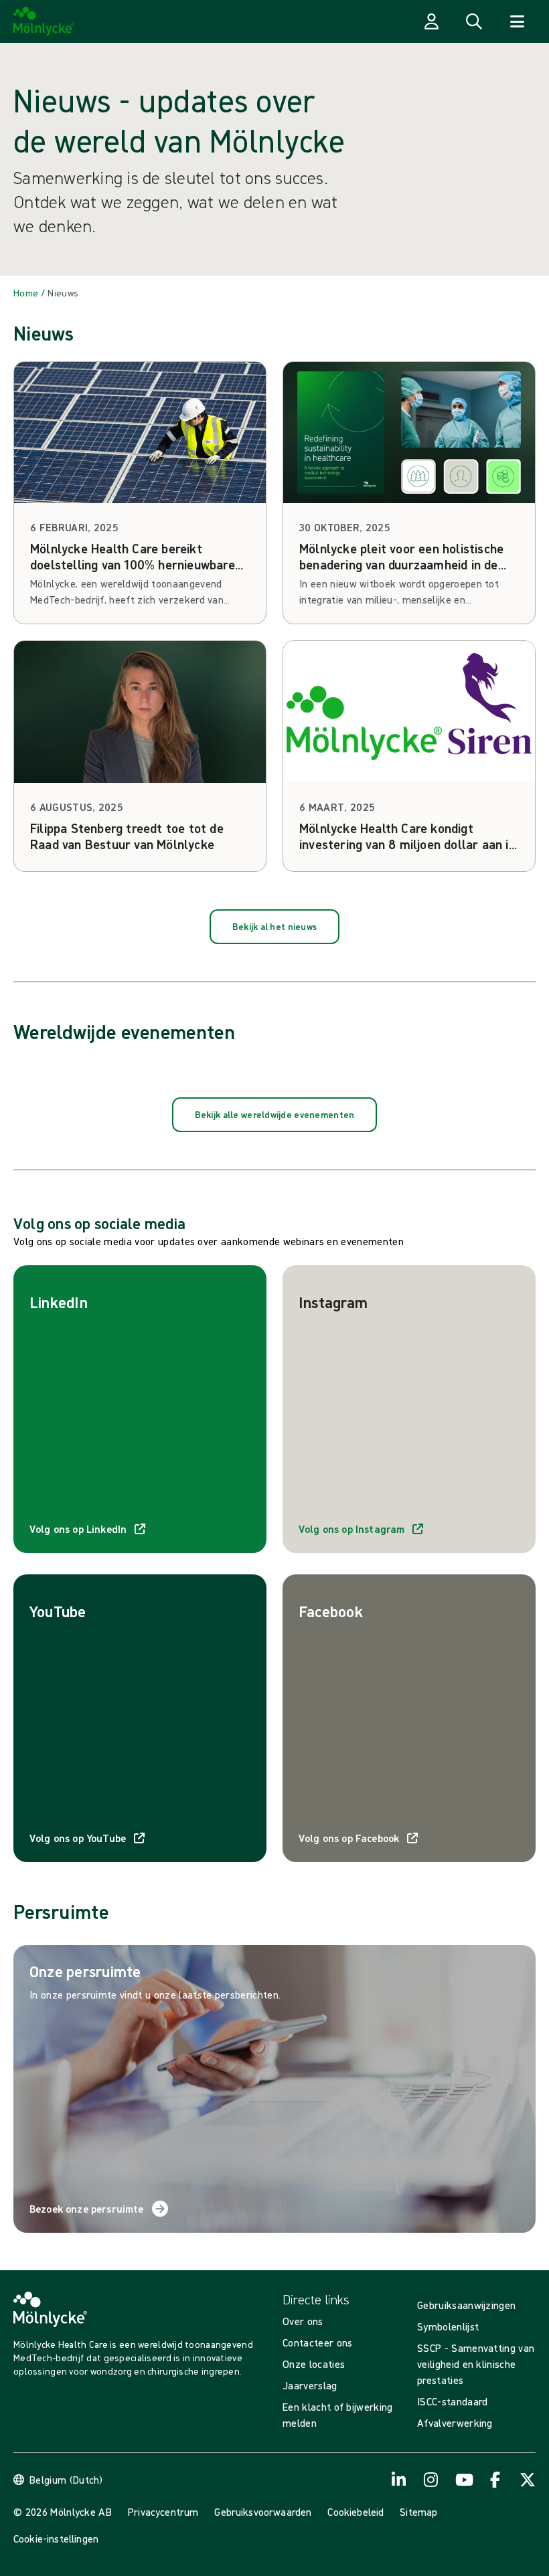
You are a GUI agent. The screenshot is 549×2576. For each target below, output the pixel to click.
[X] (528, 2480)
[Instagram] (431, 2480)
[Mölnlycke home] (44, 21)
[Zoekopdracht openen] (474, 21)
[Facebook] (495, 2480)
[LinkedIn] (399, 2480)
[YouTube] (463, 2480)
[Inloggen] (431, 21)
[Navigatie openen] (517, 21)
